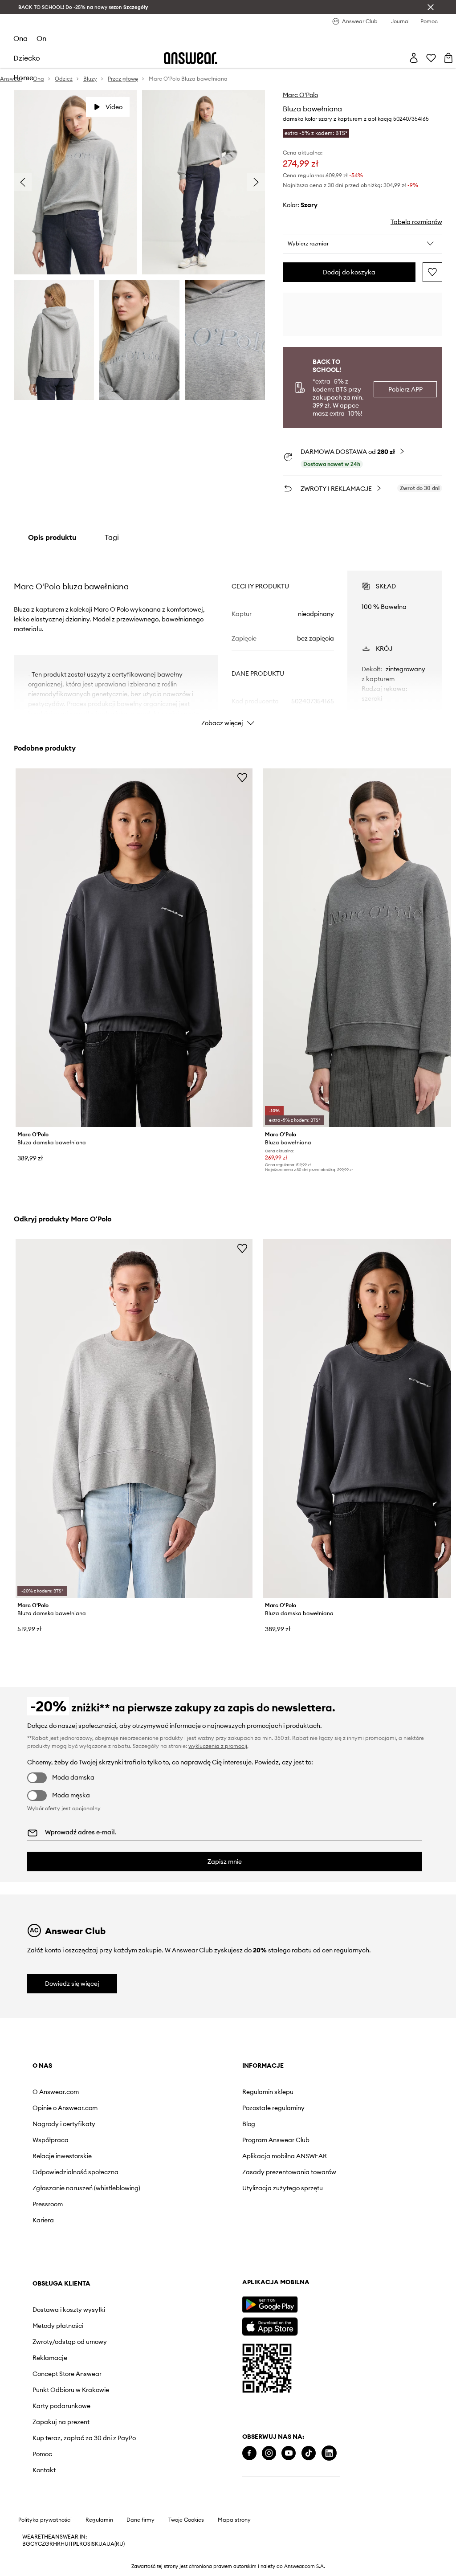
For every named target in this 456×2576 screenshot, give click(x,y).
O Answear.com (56, 2092)
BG (26, 2544)
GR (49, 2544)
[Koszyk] (448, 58)
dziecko (27, 58)
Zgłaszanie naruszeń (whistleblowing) (86, 2188)
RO (83, 2544)
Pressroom (48, 2204)
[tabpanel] (228, 641)
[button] (362, 244)
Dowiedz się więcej (72, 1984)
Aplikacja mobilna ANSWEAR (285, 2156)
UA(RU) (116, 2544)
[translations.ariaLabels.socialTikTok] (309, 2453)
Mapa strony (234, 2520)
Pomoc (42, 2454)
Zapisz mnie (225, 1862)
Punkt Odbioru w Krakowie (71, 2390)
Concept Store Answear (67, 2374)
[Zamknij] (431, 7)
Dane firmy (140, 2520)
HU (65, 2544)
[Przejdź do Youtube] (289, 2453)
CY (34, 2544)
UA (102, 2544)
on (41, 38)
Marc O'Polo (300, 95)
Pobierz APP (405, 389)
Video (114, 107)
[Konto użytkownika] (414, 58)
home (23, 78)
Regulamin (99, 2520)
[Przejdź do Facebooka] (249, 2453)
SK (95, 2544)
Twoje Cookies (186, 2520)
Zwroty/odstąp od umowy (70, 2342)
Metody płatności (58, 2326)
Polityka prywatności (45, 2520)
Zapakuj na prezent (61, 2422)
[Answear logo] (191, 58)
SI (90, 2544)
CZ (41, 2544)
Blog (249, 2124)
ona (20, 38)
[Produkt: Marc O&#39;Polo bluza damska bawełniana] (134, 948)
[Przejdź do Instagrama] (269, 2453)
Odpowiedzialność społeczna (75, 2172)
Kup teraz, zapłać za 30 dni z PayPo (84, 2438)
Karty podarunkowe (61, 2406)
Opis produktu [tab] (52, 537)
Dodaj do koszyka (349, 272)
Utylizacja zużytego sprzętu (283, 2188)
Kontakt (44, 2470)
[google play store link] (270, 2305)
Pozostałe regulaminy (273, 2108)
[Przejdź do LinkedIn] (329, 2453)
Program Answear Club (276, 2140)
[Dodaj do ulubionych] (432, 272)
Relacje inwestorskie (62, 2156)
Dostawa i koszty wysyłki (69, 2310)
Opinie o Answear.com (65, 2108)
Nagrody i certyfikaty (64, 2124)
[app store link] (270, 2325)
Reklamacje (50, 2358)
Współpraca (51, 2140)
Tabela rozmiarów (416, 222)
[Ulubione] (431, 58)
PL (76, 2544)
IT (71, 2544)
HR (57, 2544)
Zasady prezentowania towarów (289, 2172)
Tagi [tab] (112, 537)
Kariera (43, 2220)
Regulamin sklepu (268, 2092)
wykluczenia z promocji (218, 1746)
